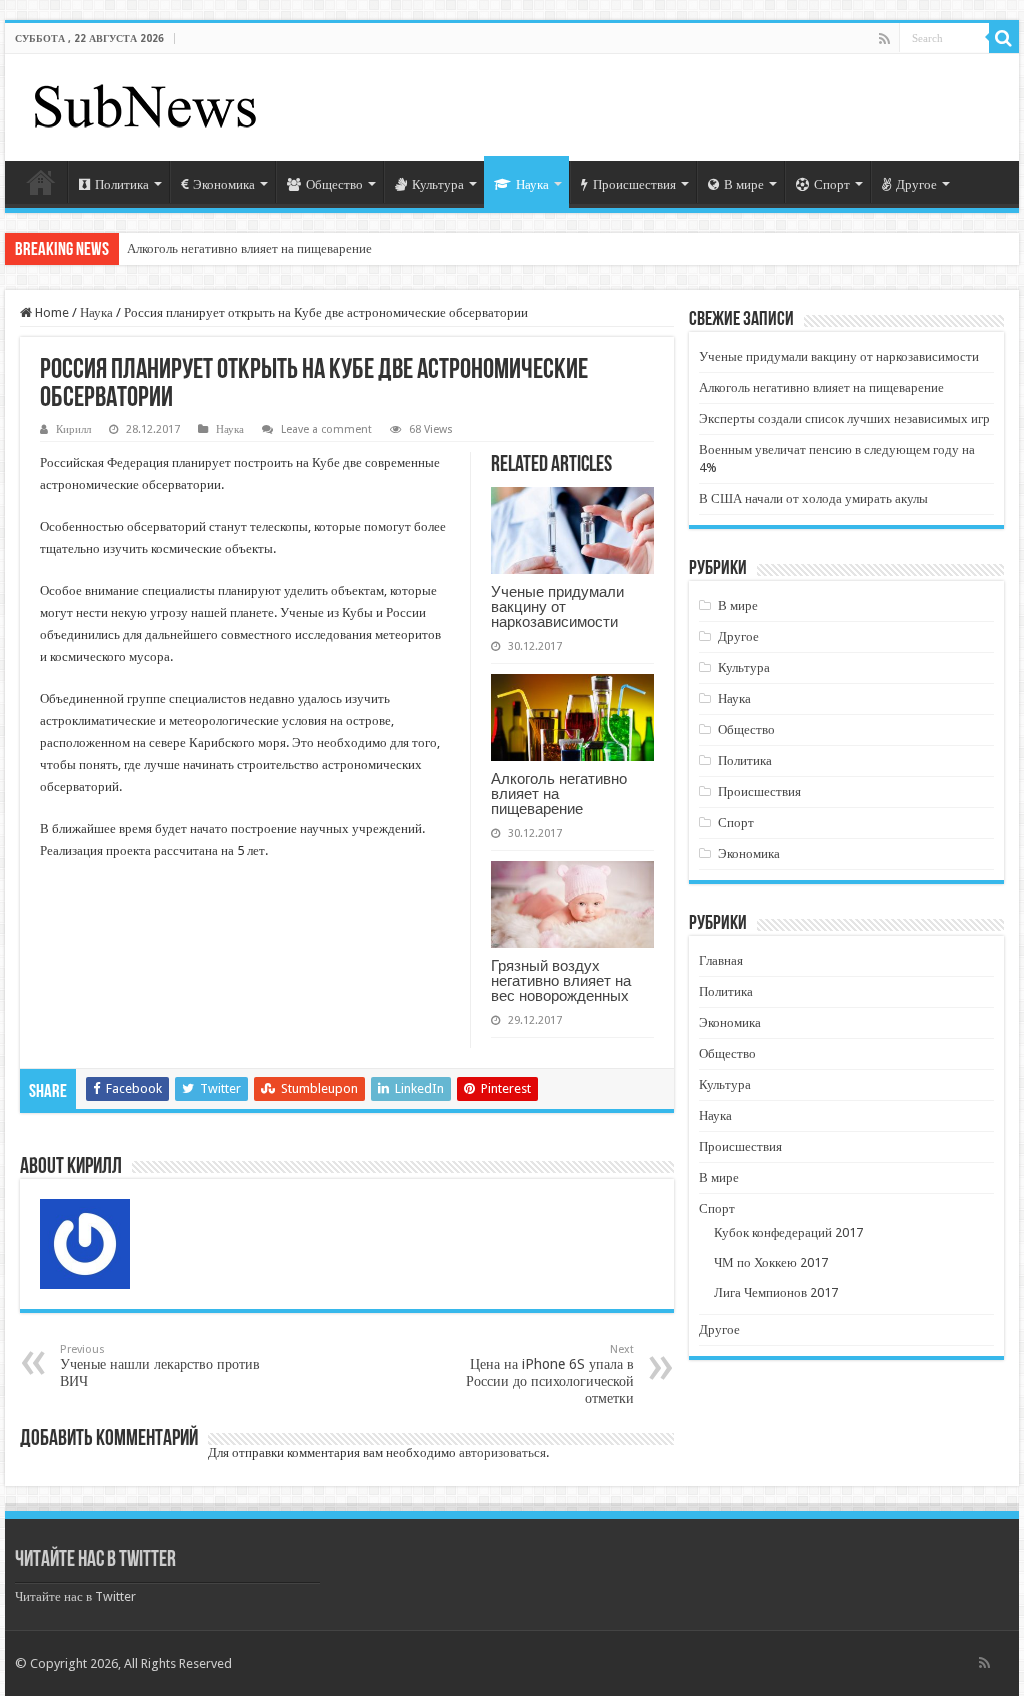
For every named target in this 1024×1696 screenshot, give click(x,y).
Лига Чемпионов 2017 (776, 1292)
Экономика (224, 184)
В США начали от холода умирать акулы (813, 498)
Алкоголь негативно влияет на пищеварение (249, 248)
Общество (334, 184)
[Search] (1004, 38)
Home (50, 312)
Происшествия (634, 184)
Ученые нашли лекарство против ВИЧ (160, 1366)
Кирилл (73, 429)
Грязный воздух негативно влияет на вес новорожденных (561, 980)
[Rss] (884, 39)
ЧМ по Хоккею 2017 (771, 1262)
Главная (41, 182)
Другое (916, 184)
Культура (438, 184)
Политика (122, 184)
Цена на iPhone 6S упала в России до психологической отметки (550, 1374)
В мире (744, 184)
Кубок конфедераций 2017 (788, 1232)
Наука (532, 184)
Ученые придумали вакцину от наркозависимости (557, 606)
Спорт (832, 184)
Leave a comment (326, 429)
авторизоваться (502, 1452)
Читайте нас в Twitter (95, 1560)
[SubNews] (145, 104)
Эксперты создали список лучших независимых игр (844, 418)
